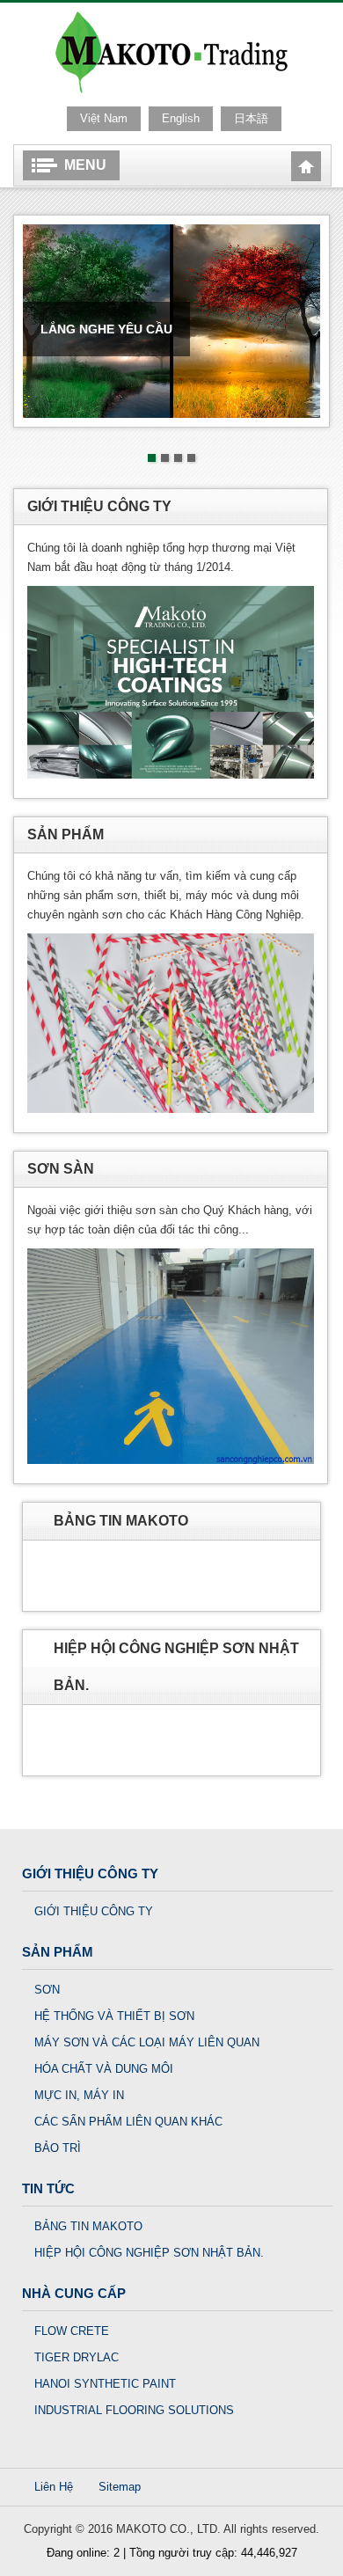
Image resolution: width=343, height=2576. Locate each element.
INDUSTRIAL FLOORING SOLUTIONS (134, 2410)
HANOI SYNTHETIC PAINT (105, 2384)
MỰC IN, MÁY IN (79, 2095)
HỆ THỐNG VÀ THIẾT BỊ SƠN (114, 2016)
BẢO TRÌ (58, 2148)
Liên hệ (54, 2487)
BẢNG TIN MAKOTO (88, 2226)
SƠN (47, 1990)
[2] (165, 458)
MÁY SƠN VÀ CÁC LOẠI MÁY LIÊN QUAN (147, 2042)
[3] (178, 458)
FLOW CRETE (72, 2331)
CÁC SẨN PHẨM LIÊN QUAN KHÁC (128, 2122)
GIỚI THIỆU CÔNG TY (94, 1911)
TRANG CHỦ (306, 166)
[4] (191, 458)
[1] (152, 458)
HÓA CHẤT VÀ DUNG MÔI (104, 2069)
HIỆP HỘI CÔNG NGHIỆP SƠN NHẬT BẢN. (149, 2253)
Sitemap (120, 2487)
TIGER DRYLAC (77, 2357)
